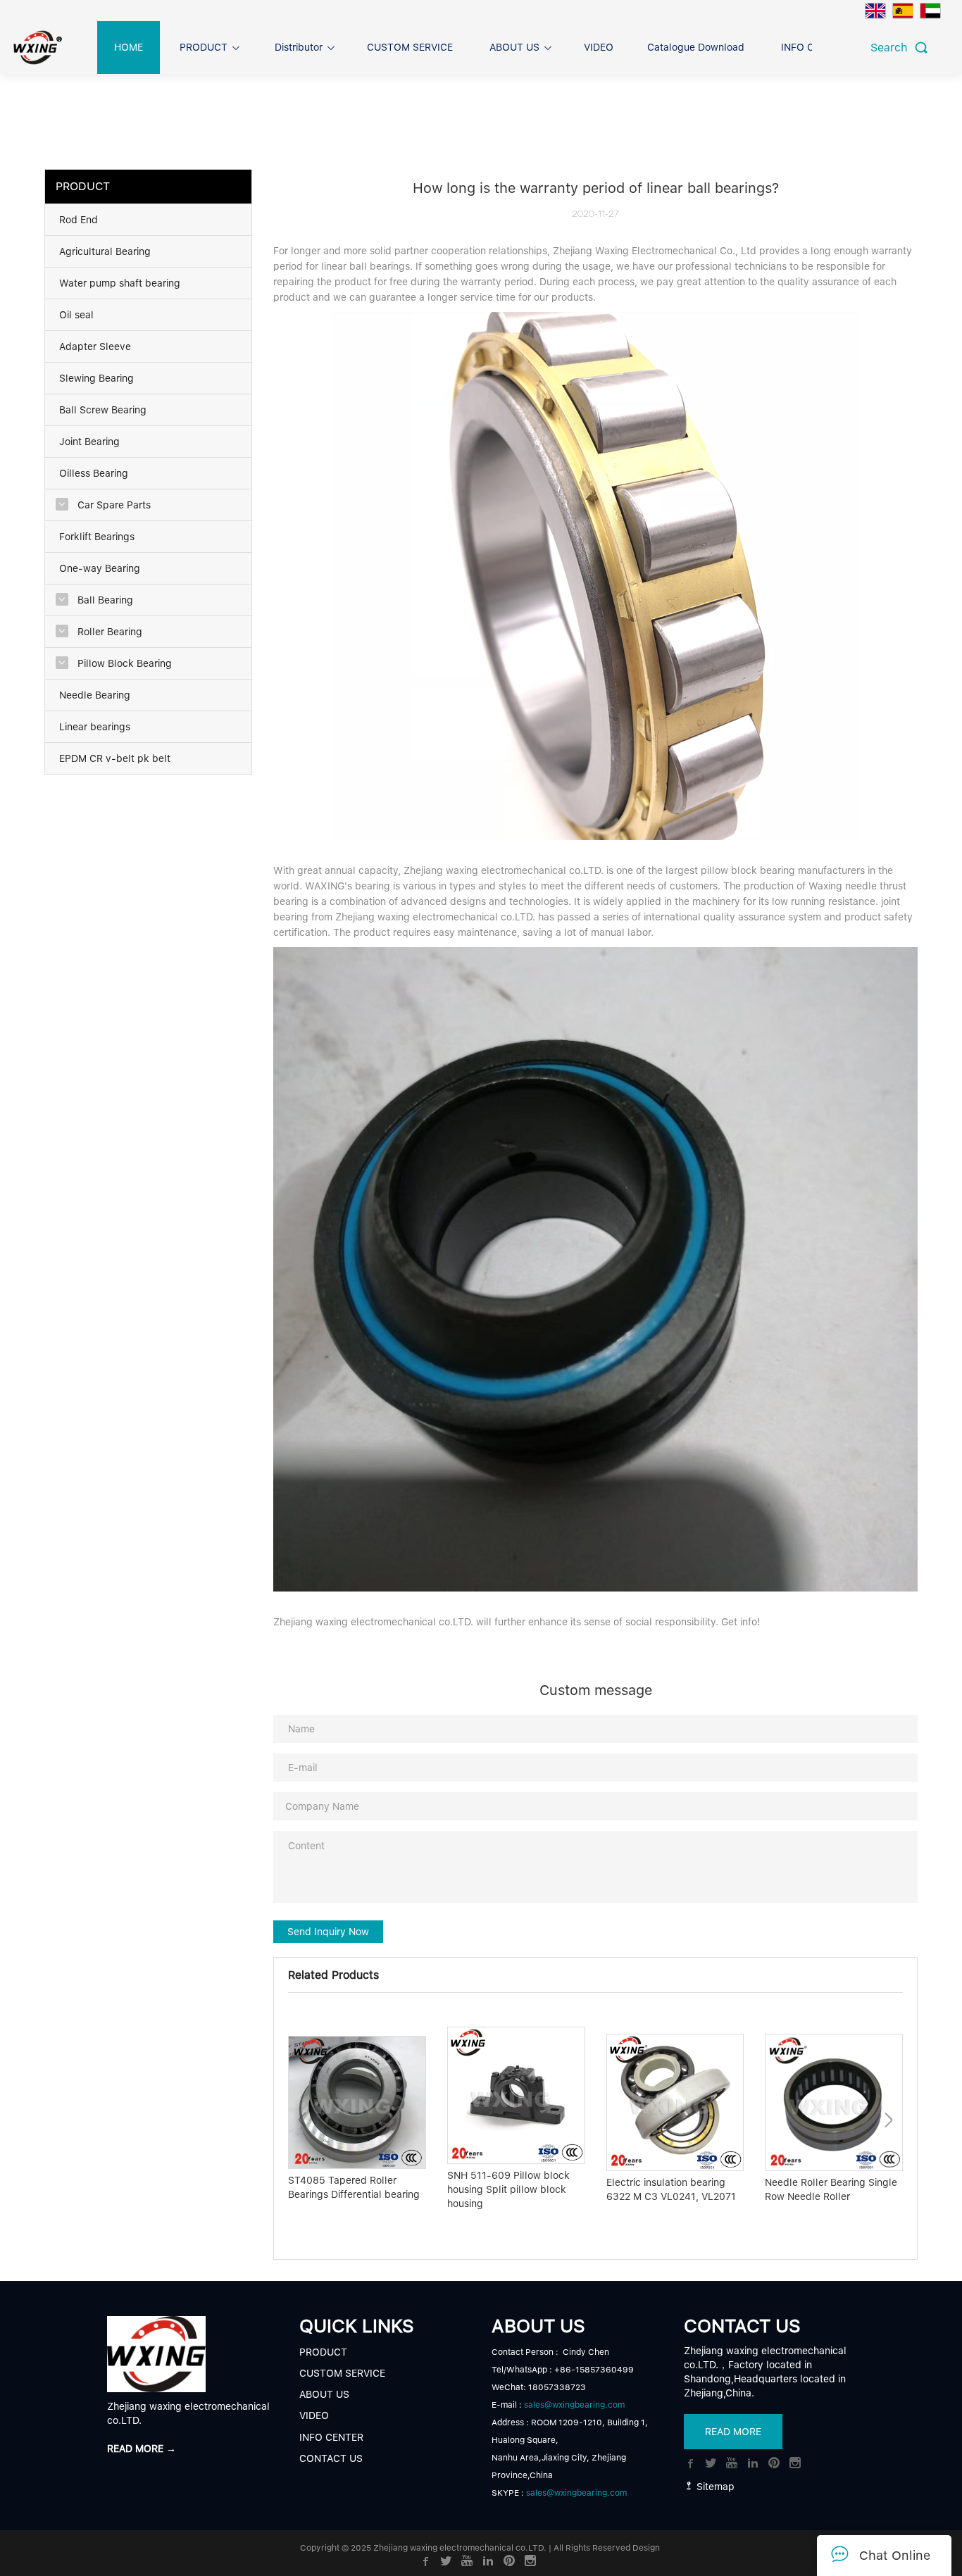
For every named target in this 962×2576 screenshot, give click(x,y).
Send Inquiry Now (328, 1932)
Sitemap (714, 2487)
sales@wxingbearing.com (574, 2405)
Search (893, 48)
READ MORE (733, 2432)
